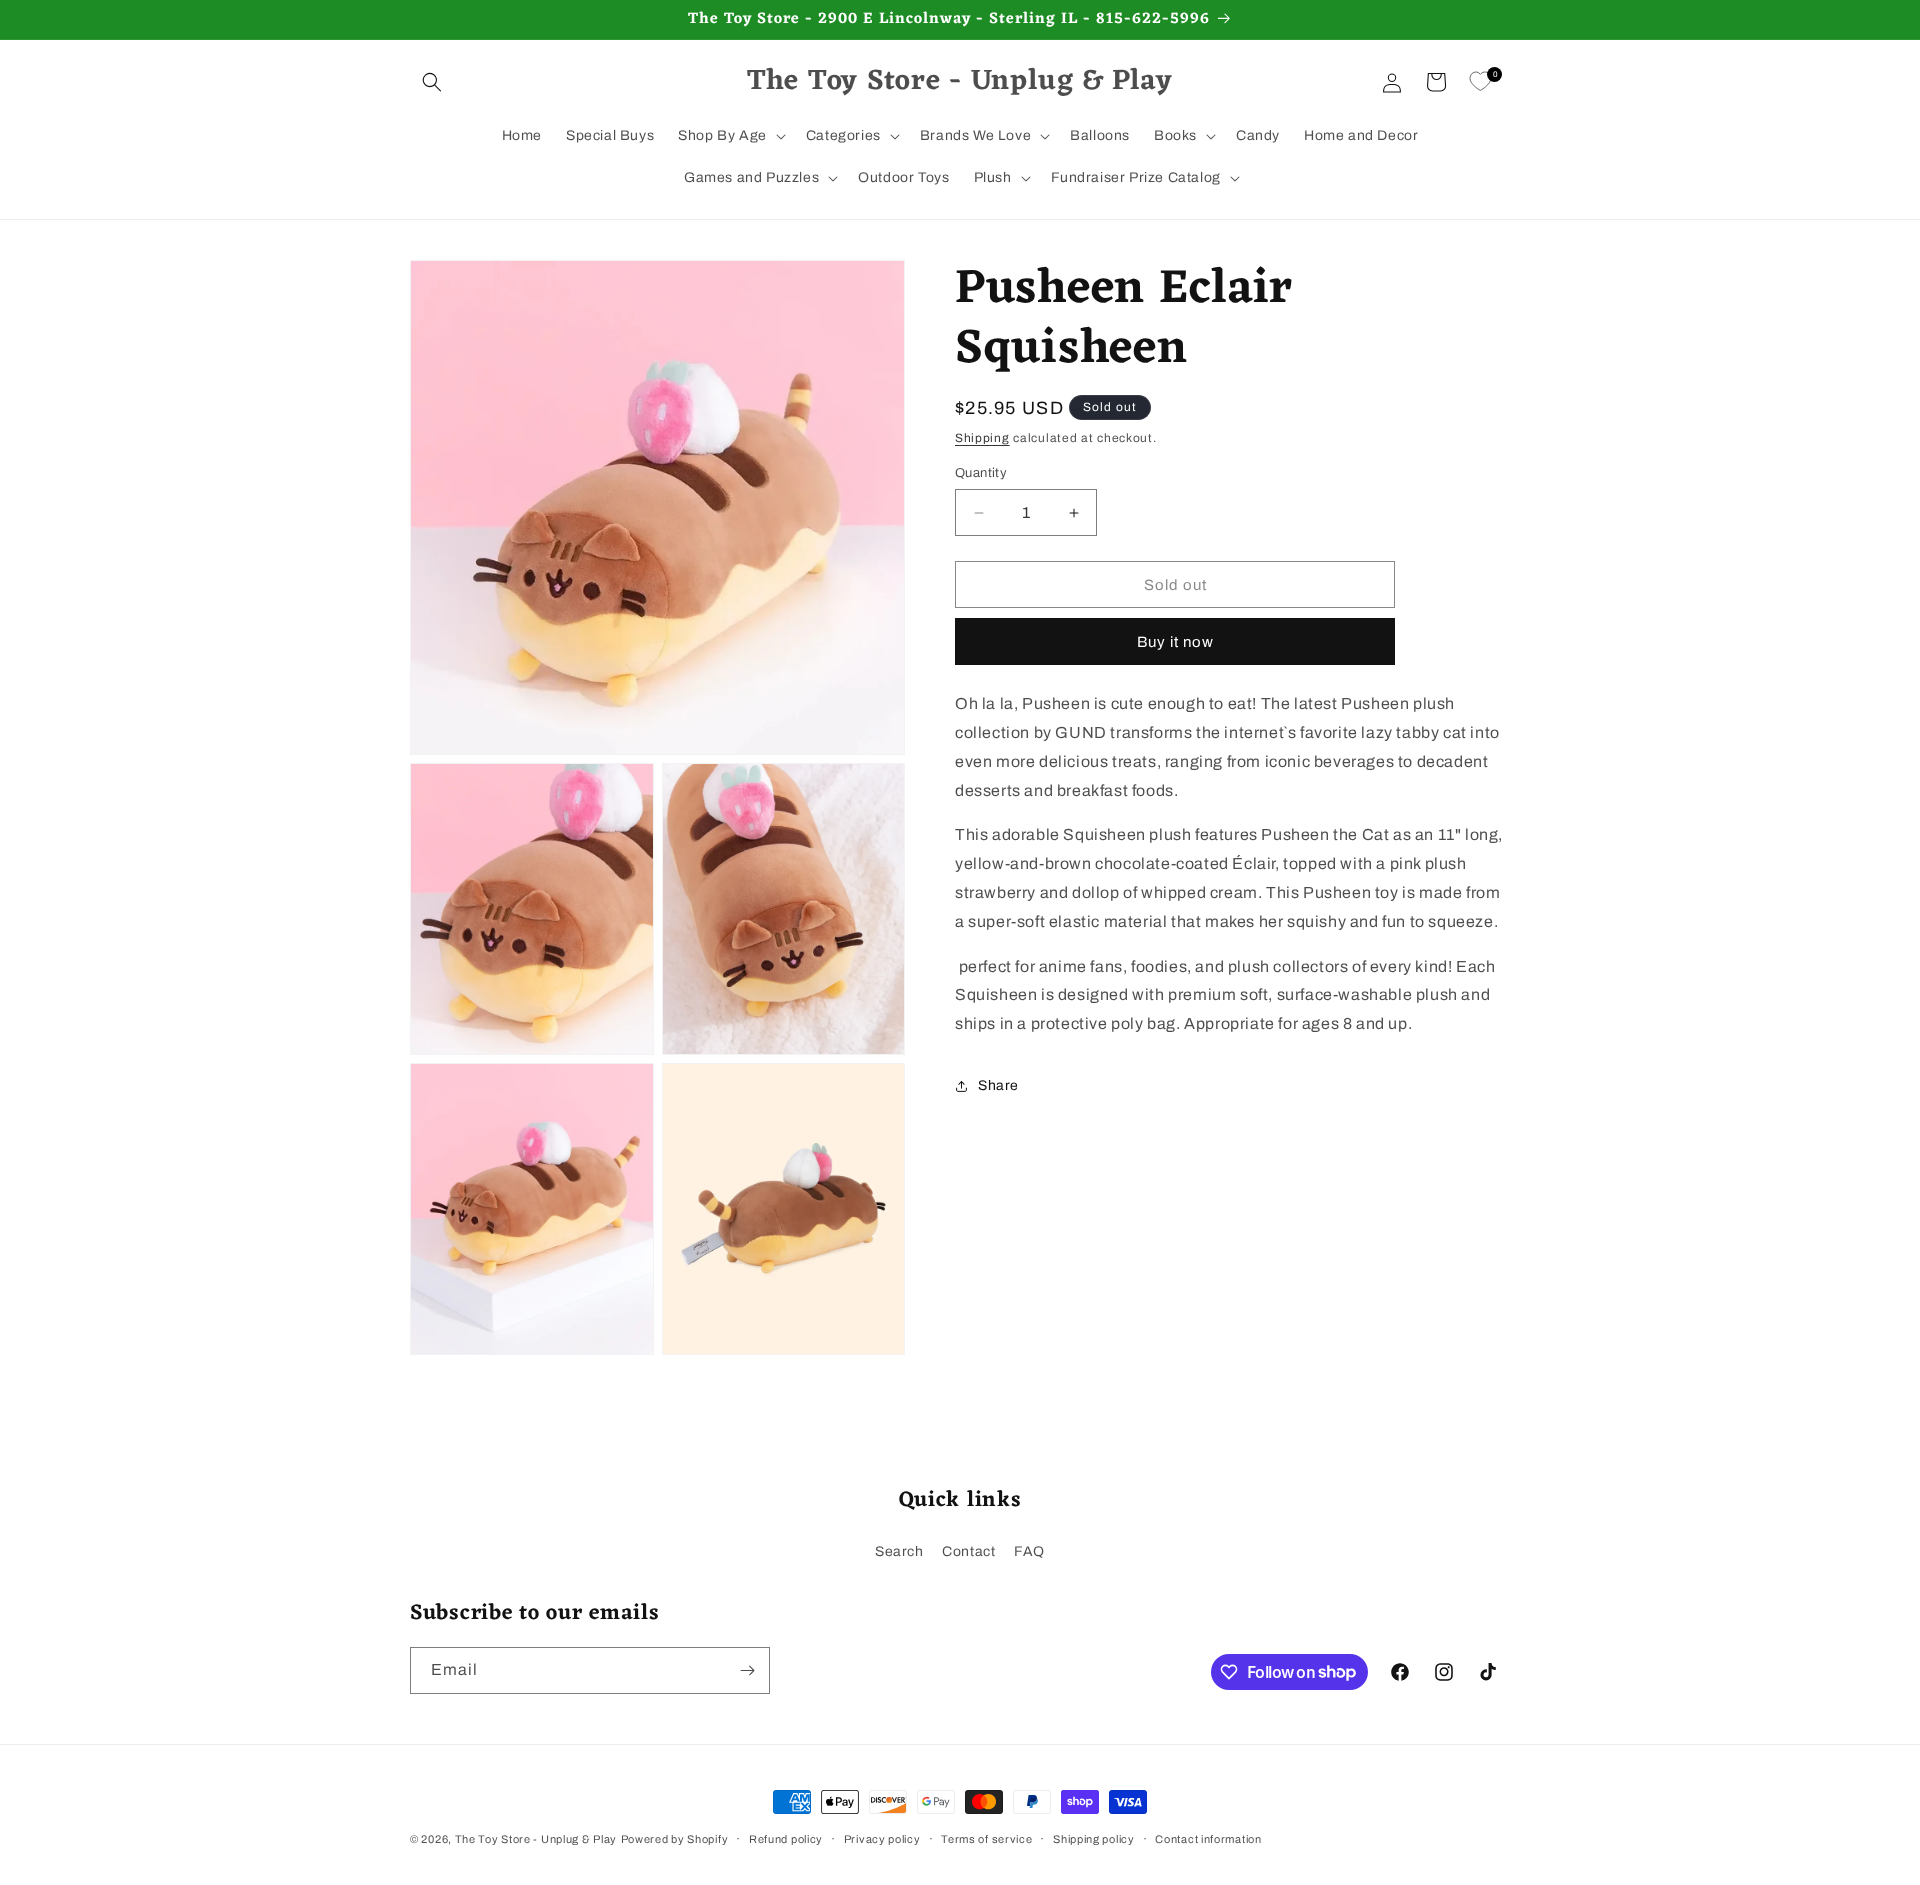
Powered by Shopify (675, 1839)
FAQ (1029, 1551)
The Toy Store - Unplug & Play (536, 1839)
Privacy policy (882, 1838)
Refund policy (786, 1838)
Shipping (982, 438)
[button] (432, 82)
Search (899, 1551)
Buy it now (1175, 642)
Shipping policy (1094, 1838)
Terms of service (986, 1838)
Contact (968, 1551)
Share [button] (998, 1085)
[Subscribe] (747, 1670)
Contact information (1208, 1838)
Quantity (981, 473)
